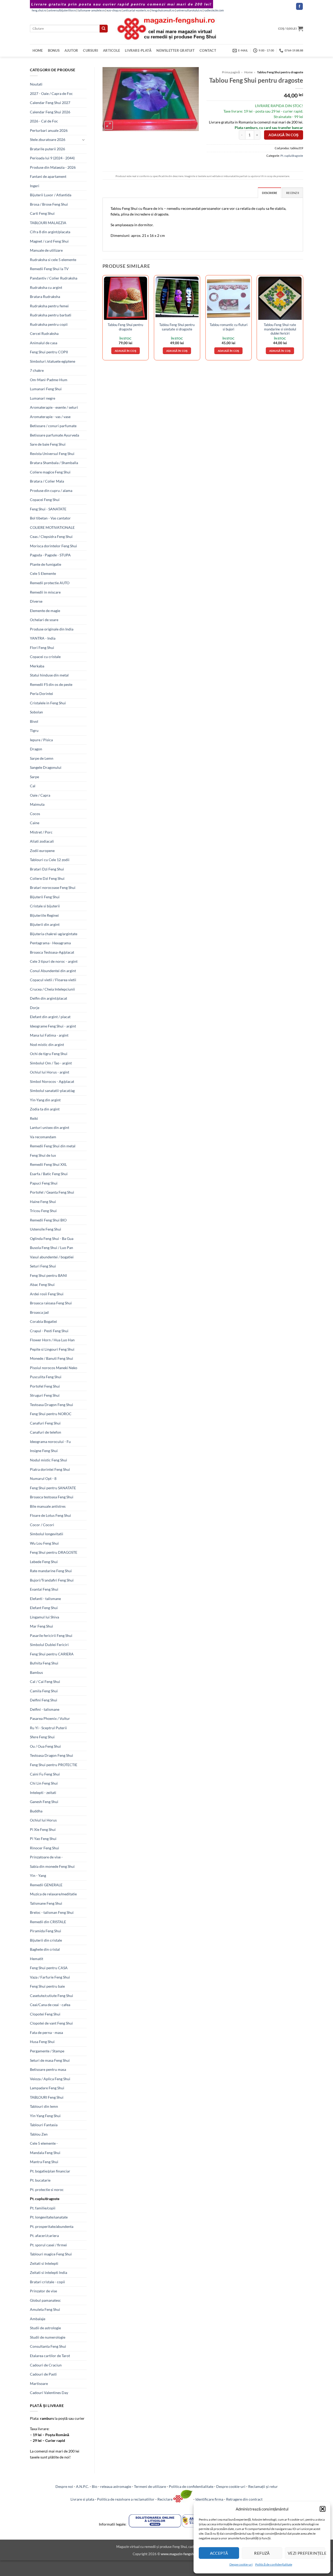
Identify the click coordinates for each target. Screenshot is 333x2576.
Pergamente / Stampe (47, 2051)
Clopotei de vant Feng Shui (51, 2023)
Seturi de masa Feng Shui (50, 2060)
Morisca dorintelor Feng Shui (53, 546)
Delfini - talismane (45, 1709)
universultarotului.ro (189, 10)
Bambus (36, 1672)
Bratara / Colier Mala (47, 481)
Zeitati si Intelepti (44, 2263)
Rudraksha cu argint (46, 287)
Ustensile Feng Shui (46, 1229)
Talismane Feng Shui (46, 1903)
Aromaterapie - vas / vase (50, 417)
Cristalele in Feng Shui (48, 703)
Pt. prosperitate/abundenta (52, 2226)
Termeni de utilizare (150, 2486)
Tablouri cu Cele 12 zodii (50, 860)
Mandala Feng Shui (45, 2153)
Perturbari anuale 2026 (49, 130)
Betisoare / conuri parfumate (53, 426)
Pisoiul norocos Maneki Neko (54, 1368)
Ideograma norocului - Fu (50, 1442)
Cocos (35, 814)
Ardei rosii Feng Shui (47, 1294)
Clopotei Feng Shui (45, 2014)
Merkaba (37, 666)
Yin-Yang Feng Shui (45, 2116)
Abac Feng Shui (42, 1284)
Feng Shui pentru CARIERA (52, 1654)
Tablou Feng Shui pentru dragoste (125, 327)
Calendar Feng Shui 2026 (50, 112)
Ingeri (35, 186)
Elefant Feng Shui (44, 1608)
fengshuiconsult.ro (163, 10)
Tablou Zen (39, 2134)
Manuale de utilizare (46, 250)
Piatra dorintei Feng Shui (50, 1469)
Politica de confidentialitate (191, 2486)
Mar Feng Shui (41, 1626)
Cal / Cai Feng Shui (45, 1681)
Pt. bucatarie (40, 2180)
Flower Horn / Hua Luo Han (52, 1340)
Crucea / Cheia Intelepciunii (52, 989)
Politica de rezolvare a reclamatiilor (126, 2499)
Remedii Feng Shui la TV (49, 269)
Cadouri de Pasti (43, 2374)
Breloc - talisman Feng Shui (52, 1912)
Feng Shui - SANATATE (48, 509)
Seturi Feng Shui (43, 1266)
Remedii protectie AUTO (50, 583)
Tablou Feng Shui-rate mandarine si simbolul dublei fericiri (280, 329)
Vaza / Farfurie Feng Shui (50, 1977)
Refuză (262, 2553)
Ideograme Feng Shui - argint (53, 1026)
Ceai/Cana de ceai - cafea (50, 2005)
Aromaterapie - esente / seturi (54, 407)
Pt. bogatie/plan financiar (50, 2171)
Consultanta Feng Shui (48, 2346)
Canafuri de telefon (46, 1432)
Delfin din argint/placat (49, 998)
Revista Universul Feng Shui (52, 454)
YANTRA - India (43, 638)
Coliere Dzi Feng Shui (47, 878)
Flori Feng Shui (42, 648)
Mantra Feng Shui (44, 2162)
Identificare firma (209, 2499)
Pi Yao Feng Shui (43, 1839)
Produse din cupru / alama (51, 490)
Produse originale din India (52, 629)
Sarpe (34, 777)
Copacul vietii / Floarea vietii (53, 980)
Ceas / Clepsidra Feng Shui (51, 536)
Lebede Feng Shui (44, 1562)
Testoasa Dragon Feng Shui (52, 1405)
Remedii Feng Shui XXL (48, 1164)
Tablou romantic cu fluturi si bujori (229, 327)
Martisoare (39, 2383)
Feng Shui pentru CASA (49, 1968)
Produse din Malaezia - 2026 (53, 167)
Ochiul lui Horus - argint (50, 1072)
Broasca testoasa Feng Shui (52, 1497)
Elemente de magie (45, 611)
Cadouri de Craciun (46, 2365)
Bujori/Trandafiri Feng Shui (52, 1580)
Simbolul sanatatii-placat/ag (52, 1091)
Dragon (36, 749)
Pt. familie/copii (43, 2208)
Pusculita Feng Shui (46, 1377)
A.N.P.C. (82, 2486)
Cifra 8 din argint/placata (50, 232)
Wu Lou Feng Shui (44, 1543)
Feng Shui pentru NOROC (51, 1414)
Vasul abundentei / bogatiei (52, 1257)
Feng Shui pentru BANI (48, 1275)
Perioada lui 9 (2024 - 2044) (52, 158)
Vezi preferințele (306, 2553)
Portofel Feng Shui (45, 1386)
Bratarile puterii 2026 (47, 149)
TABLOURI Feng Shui (47, 2097)
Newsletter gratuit (175, 50)
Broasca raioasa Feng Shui (51, 1303)
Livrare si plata (82, 2499)
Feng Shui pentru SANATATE (53, 1488)
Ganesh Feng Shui (44, 1802)
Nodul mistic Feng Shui (49, 1460)
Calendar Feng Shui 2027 (50, 103)
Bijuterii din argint (45, 924)
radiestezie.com (214, 10)
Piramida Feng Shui (46, 1931)
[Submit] (104, 29)
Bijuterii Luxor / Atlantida (51, 195)
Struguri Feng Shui (45, 1395)
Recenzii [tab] (293, 193)
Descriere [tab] (270, 193)
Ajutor (71, 50)
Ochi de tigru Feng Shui (49, 1054)
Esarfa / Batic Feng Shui (49, 1174)
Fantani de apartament (48, 176)
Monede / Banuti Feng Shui (52, 1358)
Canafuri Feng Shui (45, 1423)
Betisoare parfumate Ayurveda (55, 435)
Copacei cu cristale (45, 657)
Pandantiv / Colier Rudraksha (54, 278)
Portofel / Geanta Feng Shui (52, 1192)
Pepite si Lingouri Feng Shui (52, 1349)
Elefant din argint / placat (50, 1017)
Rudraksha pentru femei (49, 306)
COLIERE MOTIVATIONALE (52, 527)
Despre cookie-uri (231, 2486)
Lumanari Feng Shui (46, 389)
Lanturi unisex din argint (50, 1127)
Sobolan (36, 712)
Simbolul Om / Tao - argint (51, 1063)
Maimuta (37, 804)
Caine (35, 823)
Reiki (34, 1118)
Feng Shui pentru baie (47, 1986)
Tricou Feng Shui (43, 1211)
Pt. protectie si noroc (47, 2190)
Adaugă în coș (283, 135)
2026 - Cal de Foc (44, 121)
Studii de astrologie (45, 2328)
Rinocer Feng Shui (44, 1848)
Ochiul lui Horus (43, 1820)
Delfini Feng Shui (44, 1700)
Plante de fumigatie (46, 564)
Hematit (37, 1959)
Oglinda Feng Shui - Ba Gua (52, 1238)
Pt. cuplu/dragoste (45, 2199)
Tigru (34, 730)
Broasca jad (39, 1312)
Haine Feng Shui (43, 1202)
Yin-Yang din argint (45, 1100)
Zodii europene (42, 851)
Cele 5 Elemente (43, 573)
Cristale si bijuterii (45, 906)
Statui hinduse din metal (49, 675)
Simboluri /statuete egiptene (53, 361)
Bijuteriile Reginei (44, 915)
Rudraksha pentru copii (49, 324)
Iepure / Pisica (41, 740)
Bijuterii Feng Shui (45, 897)
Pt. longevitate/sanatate (49, 2217)
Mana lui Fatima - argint (49, 1035)
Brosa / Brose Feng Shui (49, 204)
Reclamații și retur (263, 2486)
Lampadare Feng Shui (47, 2088)
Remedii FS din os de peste (51, 684)
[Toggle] (84, 140)
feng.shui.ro (39, 10)
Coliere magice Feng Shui (50, 472)
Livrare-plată (138, 50)
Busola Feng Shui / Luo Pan (52, 1248)
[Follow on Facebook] (299, 6)
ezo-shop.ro (114, 10)
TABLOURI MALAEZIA (48, 223)
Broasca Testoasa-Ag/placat (52, 952)
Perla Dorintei (41, 694)
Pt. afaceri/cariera (44, 2236)
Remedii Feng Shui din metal (53, 1146)
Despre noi (64, 2486)
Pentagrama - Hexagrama (50, 943)
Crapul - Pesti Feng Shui (49, 1331)
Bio (95, 2486)
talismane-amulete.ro (91, 10)
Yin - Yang (38, 1875)
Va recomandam (43, 1137)
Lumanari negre (43, 398)
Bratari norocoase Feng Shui (53, 887)
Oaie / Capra (40, 795)
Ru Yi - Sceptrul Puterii (48, 1728)
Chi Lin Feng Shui (44, 1783)
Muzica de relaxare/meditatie (53, 1894)
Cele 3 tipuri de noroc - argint (54, 961)
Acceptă (219, 2553)
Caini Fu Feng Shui (45, 1774)
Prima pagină (231, 72)
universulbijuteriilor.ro (62, 10)
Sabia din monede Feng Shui (52, 1866)
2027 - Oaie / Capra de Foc (51, 93)
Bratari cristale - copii (47, 2282)
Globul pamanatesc (45, 2300)
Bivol (34, 721)
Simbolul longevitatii (47, 1534)
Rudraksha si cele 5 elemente (53, 260)
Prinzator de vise (43, 2291)
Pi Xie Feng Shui (43, 1829)
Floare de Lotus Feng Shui (50, 1515)
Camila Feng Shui (44, 1691)
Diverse (36, 601)
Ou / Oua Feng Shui (45, 1746)
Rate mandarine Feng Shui (51, 1571)
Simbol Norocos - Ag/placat (52, 1081)
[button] (323, 2509)
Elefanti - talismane (45, 1599)
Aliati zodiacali (42, 841)
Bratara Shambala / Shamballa (54, 463)
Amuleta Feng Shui (45, 2309)
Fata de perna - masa (46, 2032)
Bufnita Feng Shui (44, 1663)
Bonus (54, 50)
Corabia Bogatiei (43, 1321)
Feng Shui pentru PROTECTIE (54, 1765)
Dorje (35, 1008)
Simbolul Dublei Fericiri (49, 1645)
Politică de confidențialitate (274, 2564)
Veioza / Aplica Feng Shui (50, 2079)
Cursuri (91, 50)
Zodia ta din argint (45, 1109)
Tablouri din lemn (44, 2106)
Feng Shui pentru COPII (49, 352)
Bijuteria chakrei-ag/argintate (54, 934)
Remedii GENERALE (46, 1885)
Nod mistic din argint (47, 1045)
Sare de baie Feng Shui (48, 444)
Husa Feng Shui (42, 2042)
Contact (208, 50)
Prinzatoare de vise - (46, 1857)
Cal (33, 786)
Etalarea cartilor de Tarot (50, 2356)
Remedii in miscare (45, 592)
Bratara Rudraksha (45, 297)
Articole (111, 50)
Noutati (36, 84)
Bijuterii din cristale (46, 1940)
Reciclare (165, 2499)
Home (38, 50)
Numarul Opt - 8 (43, 1478)
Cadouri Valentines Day (49, 2393)
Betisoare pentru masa (48, 2069)
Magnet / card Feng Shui (49, 241)
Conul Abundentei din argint (53, 971)
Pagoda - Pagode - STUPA (50, 555)
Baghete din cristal (45, 1949)
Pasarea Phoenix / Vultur (50, 1718)
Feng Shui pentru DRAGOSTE (54, 1552)
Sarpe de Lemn (42, 758)
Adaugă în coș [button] (126, 351)
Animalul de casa (44, 343)
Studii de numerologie (48, 2337)
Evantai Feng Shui (44, 1589)
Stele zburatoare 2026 (48, 139)
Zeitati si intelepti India (49, 2272)
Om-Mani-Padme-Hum (49, 380)
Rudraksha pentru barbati (51, 315)
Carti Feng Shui (42, 213)
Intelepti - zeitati (43, 1793)
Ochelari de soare (44, 620)
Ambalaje (38, 2319)
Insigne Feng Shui (44, 1451)
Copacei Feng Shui (45, 500)
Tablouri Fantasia (44, 2125)
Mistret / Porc (41, 832)
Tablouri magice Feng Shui (51, 2254)
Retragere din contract (244, 2499)
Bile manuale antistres (48, 1506)
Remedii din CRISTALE (48, 1922)
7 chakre (37, 370)
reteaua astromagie (116, 2486)
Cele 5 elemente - (44, 2143)
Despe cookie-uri (241, 2564)
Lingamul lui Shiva (44, 1617)
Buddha (36, 1811)
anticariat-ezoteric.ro (136, 10)
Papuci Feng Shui (44, 1183)
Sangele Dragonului (46, 767)
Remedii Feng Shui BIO (48, 1220)
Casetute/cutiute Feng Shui (52, 1996)
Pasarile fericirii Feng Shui (51, 1635)
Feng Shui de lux (43, 1155)
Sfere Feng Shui (42, 1737)
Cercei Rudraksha (44, 333)
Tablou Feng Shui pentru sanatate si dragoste (177, 327)
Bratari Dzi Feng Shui (47, 869)
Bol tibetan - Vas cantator (50, 518)
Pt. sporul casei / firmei (48, 2245)
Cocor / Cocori (42, 1525)
